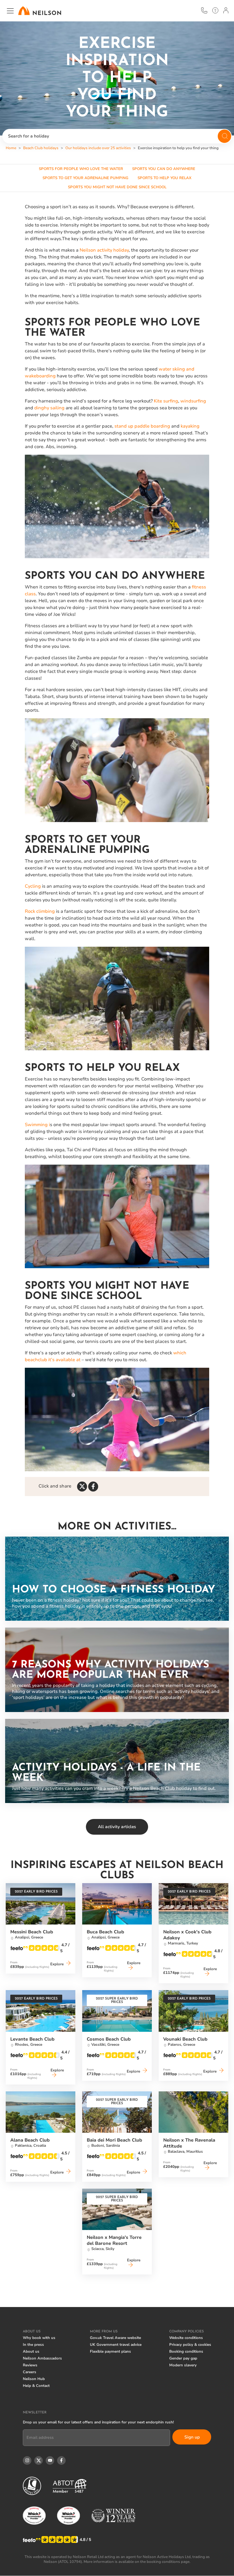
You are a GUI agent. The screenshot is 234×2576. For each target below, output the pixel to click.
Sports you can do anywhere (164, 169)
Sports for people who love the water (81, 169)
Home (11, 148)
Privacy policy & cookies (190, 2345)
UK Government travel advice (116, 2345)
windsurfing (193, 401)
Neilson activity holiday (104, 250)
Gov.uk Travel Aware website (115, 2338)
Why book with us (39, 2338)
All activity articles (117, 1827)
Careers (30, 2372)
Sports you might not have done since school (117, 187)
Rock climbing (40, 911)
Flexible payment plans (110, 2352)
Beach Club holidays (41, 148)
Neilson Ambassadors (42, 2358)
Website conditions (186, 2338)
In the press (33, 2345)
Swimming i (37, 1125)
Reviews (30, 2365)
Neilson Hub (34, 2379)
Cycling (33, 886)
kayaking (190, 426)
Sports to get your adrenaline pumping (85, 178)
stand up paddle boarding (142, 426)
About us (31, 2352)
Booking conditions (186, 2352)
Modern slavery (183, 2365)
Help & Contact (36, 2386)
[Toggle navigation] (10, 11)
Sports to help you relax (165, 178)
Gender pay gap (183, 2358)
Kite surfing (166, 401)
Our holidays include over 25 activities (98, 148)
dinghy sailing (49, 408)
